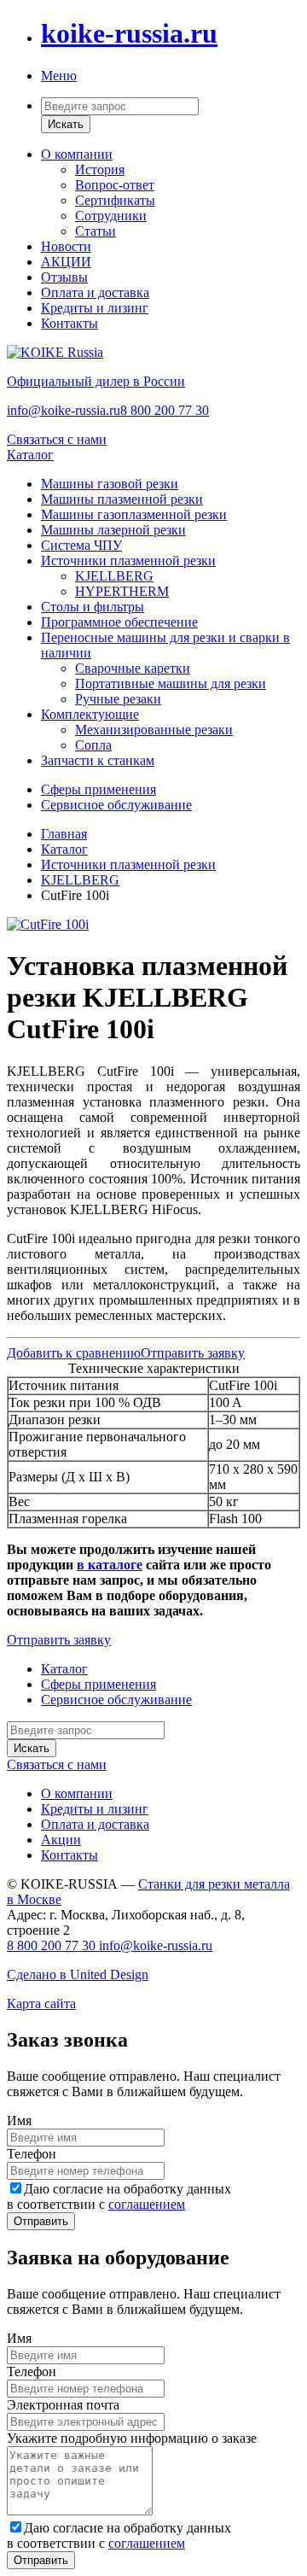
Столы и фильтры (93, 607)
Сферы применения (98, 789)
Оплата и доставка (95, 292)
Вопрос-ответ (115, 185)
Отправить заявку (193, 1353)
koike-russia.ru (129, 33)
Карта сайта (41, 2004)
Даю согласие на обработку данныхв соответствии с (119, 2196)
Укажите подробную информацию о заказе (132, 2438)
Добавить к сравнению (74, 1353)
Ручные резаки (118, 699)
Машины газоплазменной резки (134, 514)
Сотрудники (111, 216)
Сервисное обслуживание (116, 805)
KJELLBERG (114, 576)
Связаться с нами (57, 439)
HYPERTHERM (122, 591)
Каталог (30, 455)
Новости (66, 246)
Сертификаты (115, 200)
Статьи (96, 231)
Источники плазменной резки (128, 561)
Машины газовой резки (110, 484)
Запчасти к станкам (98, 760)
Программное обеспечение (119, 622)
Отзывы (64, 277)
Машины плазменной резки (122, 499)
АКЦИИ (66, 262)
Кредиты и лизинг (95, 308)
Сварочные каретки (133, 668)
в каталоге (110, 1565)
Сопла (93, 745)
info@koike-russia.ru (64, 410)
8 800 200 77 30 (165, 410)
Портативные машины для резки (171, 683)
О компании (77, 154)
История (100, 169)
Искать (66, 124)
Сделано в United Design (78, 1974)
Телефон (32, 2154)
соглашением (147, 2204)
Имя (19, 2120)
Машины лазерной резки (113, 530)
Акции (61, 1840)
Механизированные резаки (154, 730)
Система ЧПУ (81, 545)
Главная (64, 834)
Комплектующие (90, 714)
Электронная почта (63, 2405)
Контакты (70, 323)
